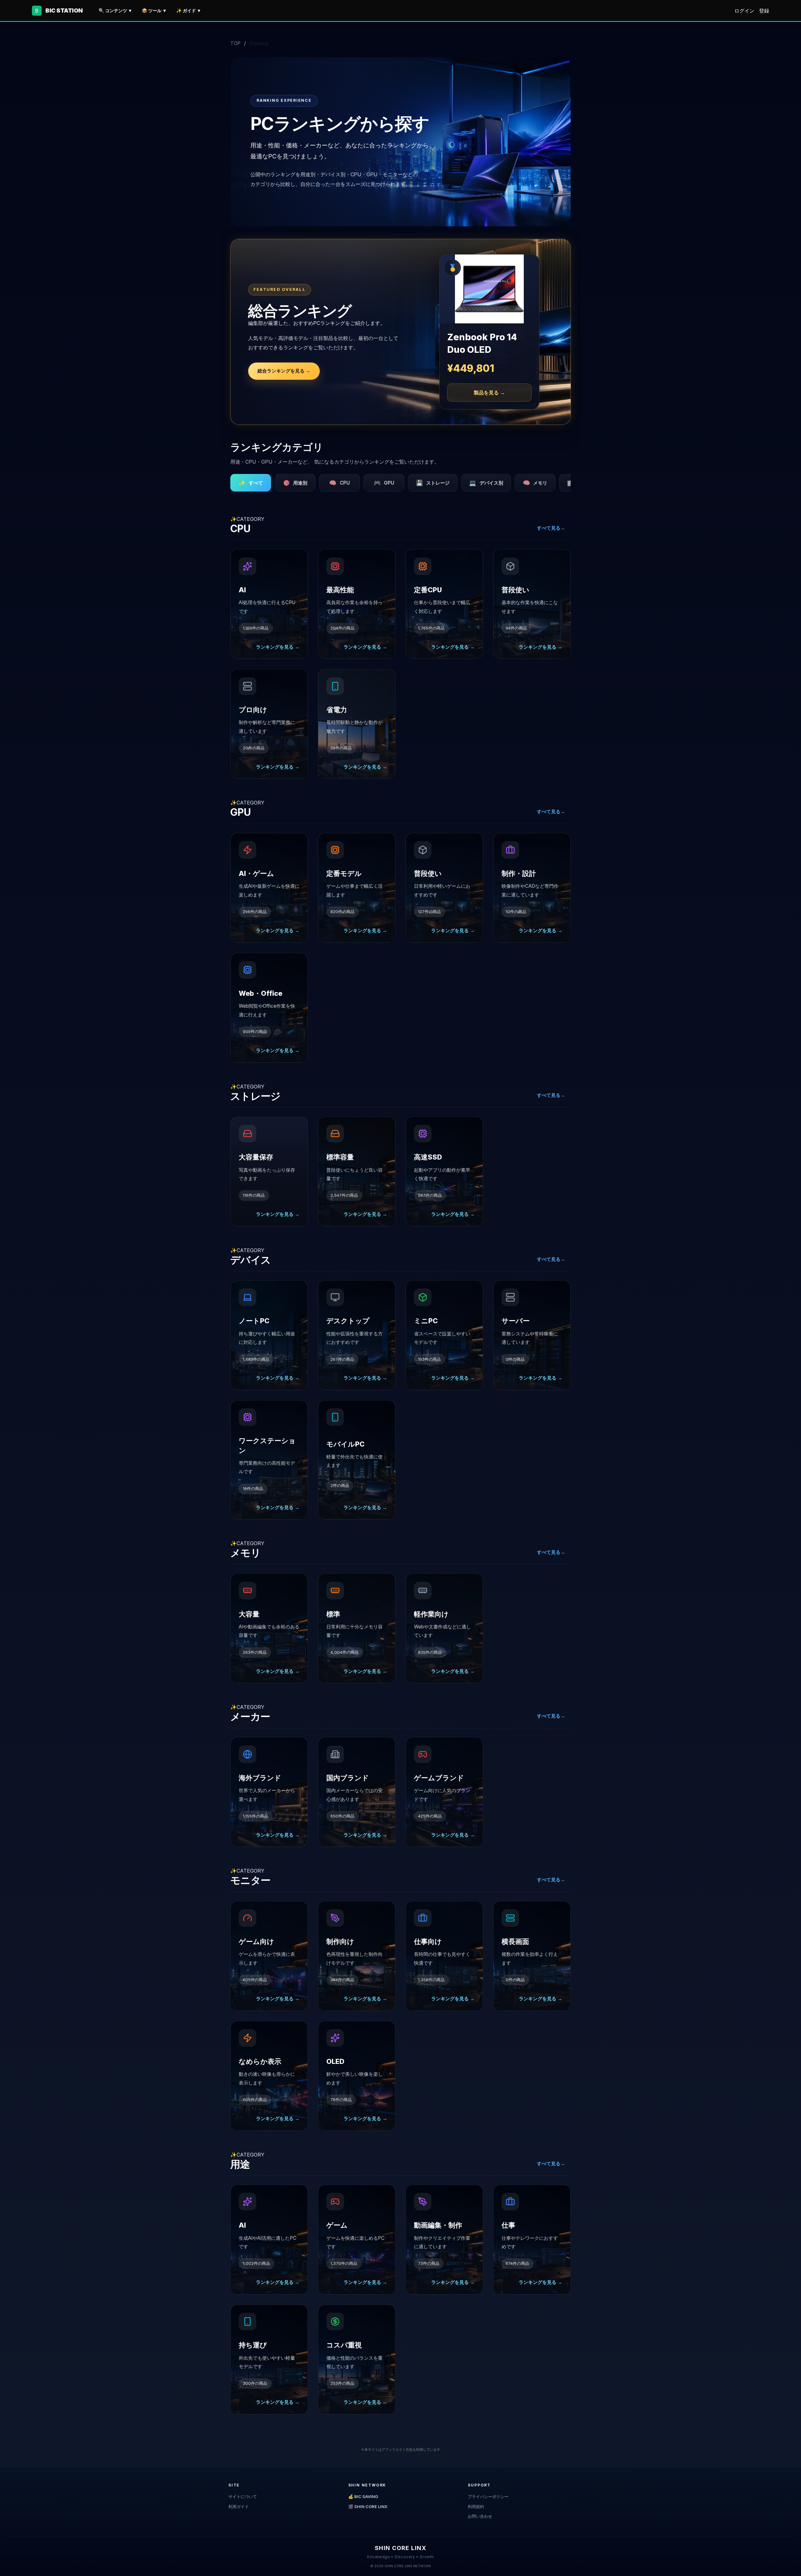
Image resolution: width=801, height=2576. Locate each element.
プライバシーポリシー (488, 2496)
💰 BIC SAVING (363, 2496)
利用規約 (476, 2507)
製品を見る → (489, 393)
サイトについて (243, 2496)
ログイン (744, 11)
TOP (235, 43)
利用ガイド (239, 2507)
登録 (764, 11)
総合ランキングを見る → (284, 371)
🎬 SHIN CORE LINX (368, 2507)
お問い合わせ (480, 2516)
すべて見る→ (551, 528)
